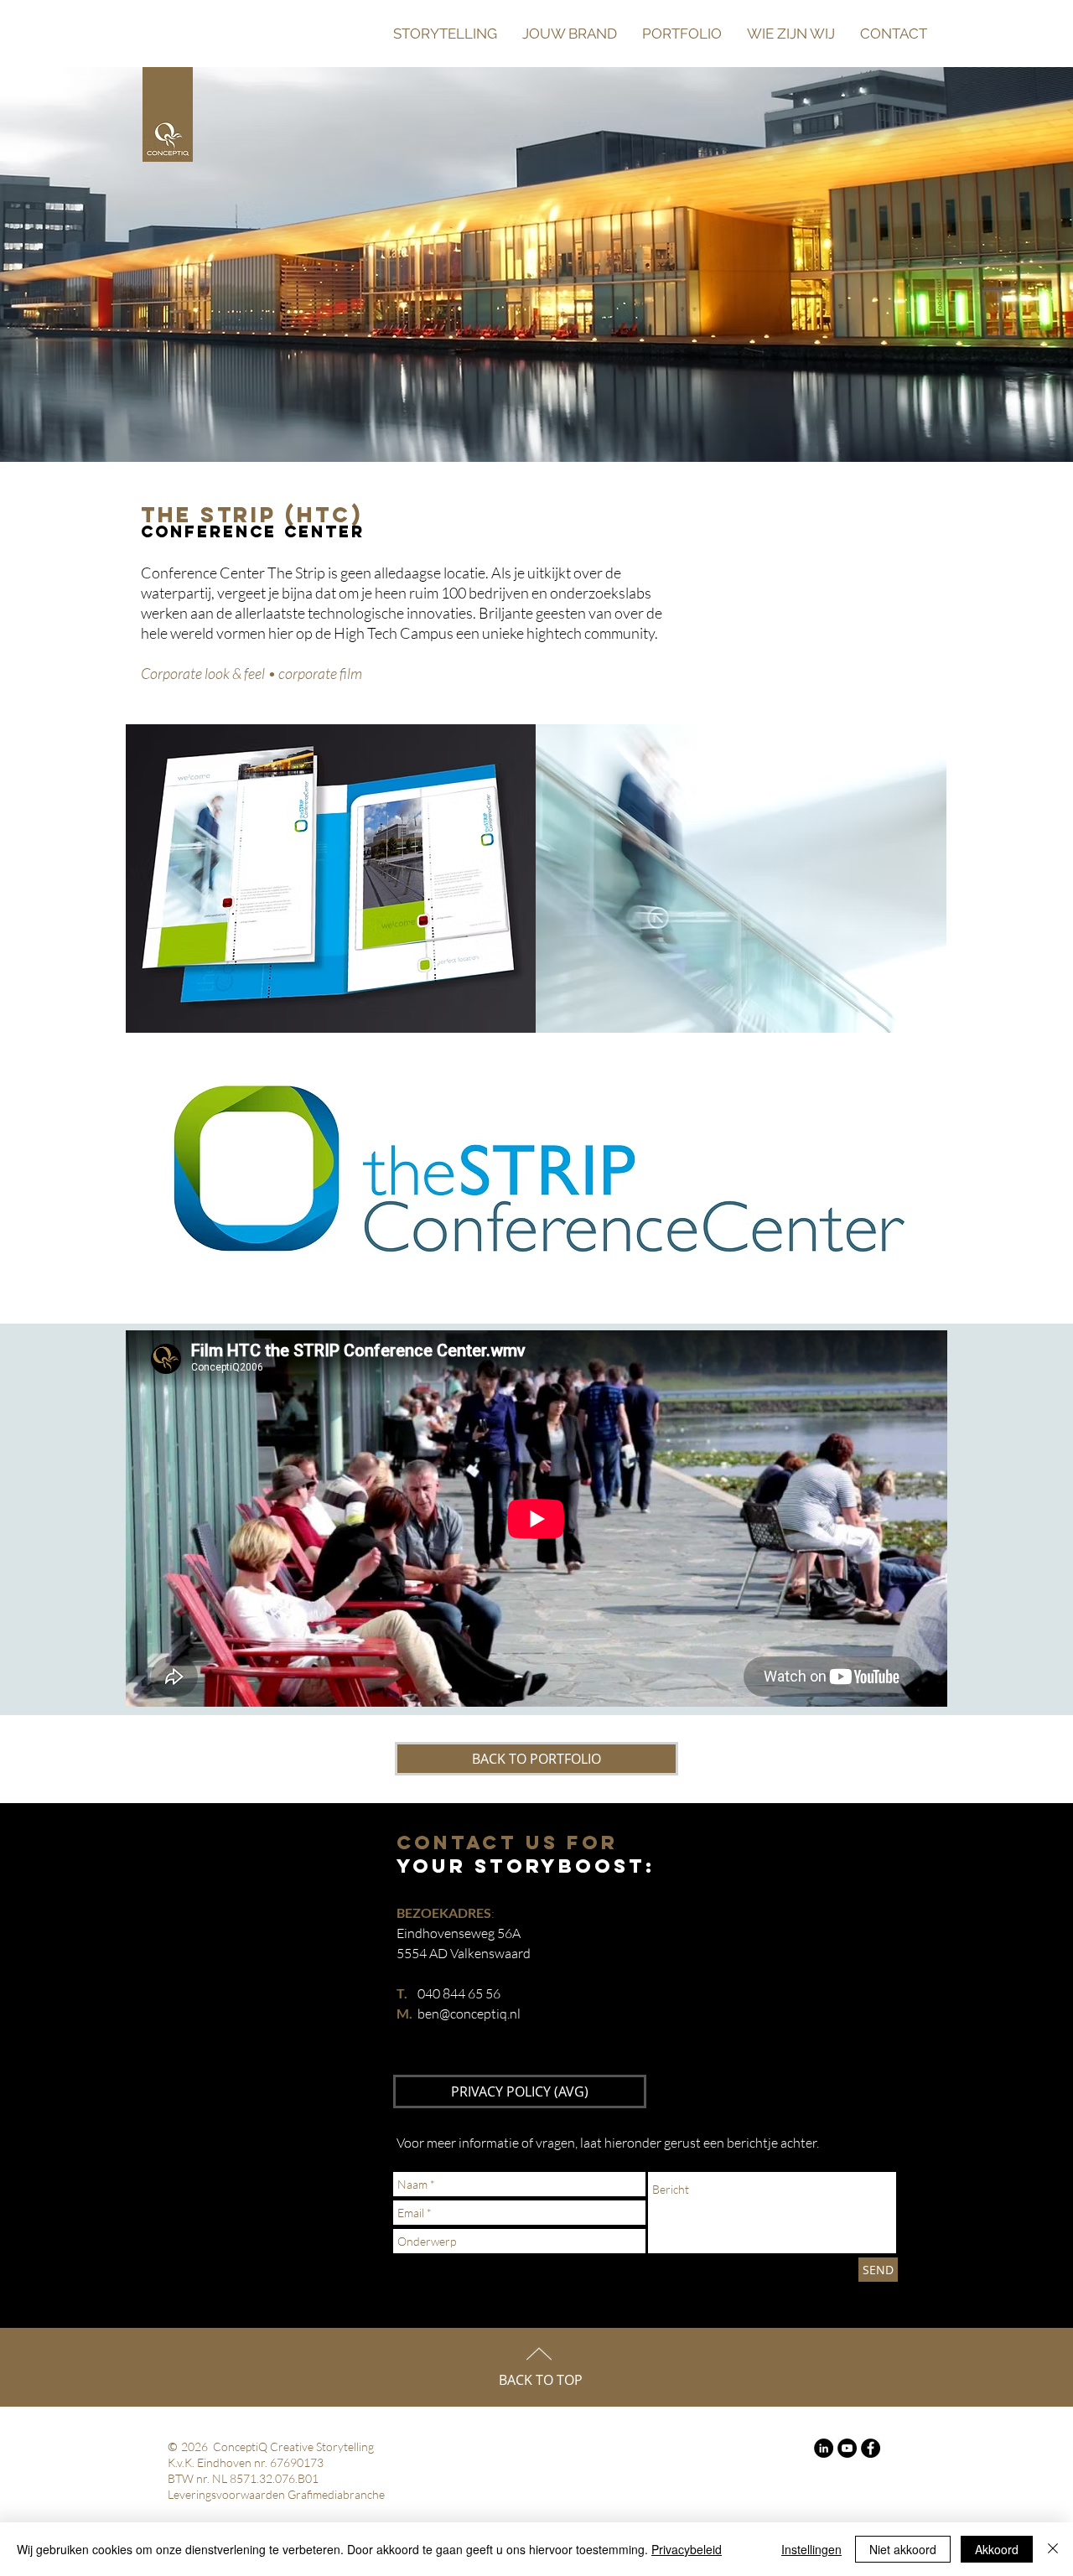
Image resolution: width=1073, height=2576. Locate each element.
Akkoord (997, 2549)
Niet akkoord (903, 2549)
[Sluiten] (1053, 2549)
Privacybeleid (687, 2549)
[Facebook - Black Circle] (871, 2448)
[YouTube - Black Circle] (847, 2448)
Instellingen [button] (811, 2549)
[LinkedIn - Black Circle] (824, 2448)
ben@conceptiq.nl (469, 2014)
